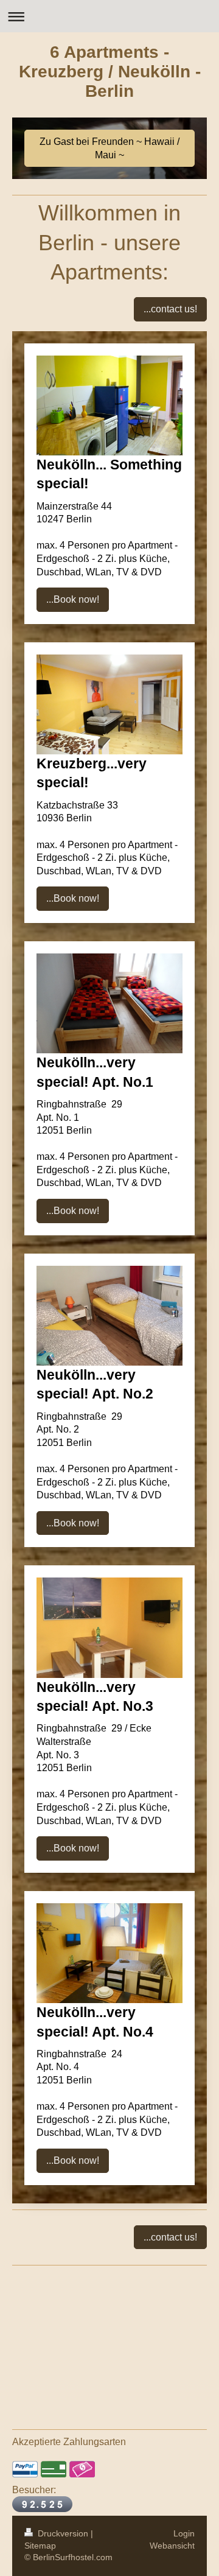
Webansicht (172, 2546)
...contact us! (170, 309)
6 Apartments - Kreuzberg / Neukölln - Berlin (110, 72)
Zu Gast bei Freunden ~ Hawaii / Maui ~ (109, 148)
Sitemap (40, 2546)
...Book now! (73, 599)
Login (184, 2533)
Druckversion (63, 2533)
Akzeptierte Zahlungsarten (69, 2442)
